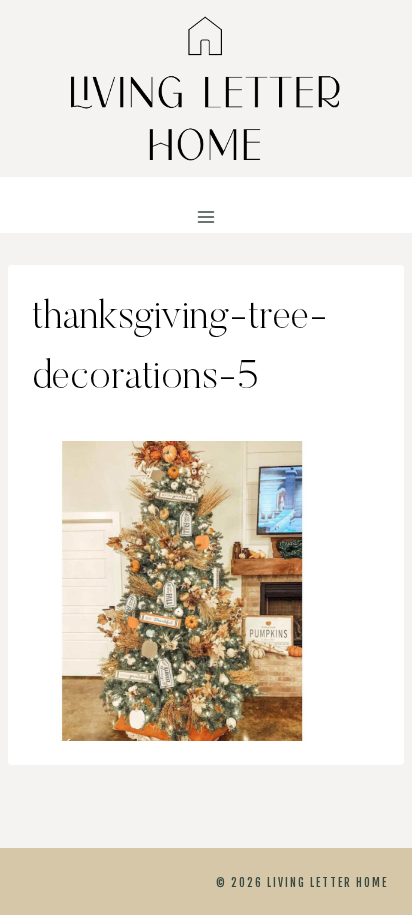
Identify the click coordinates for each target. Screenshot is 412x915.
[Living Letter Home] (206, 88)
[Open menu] (206, 217)
